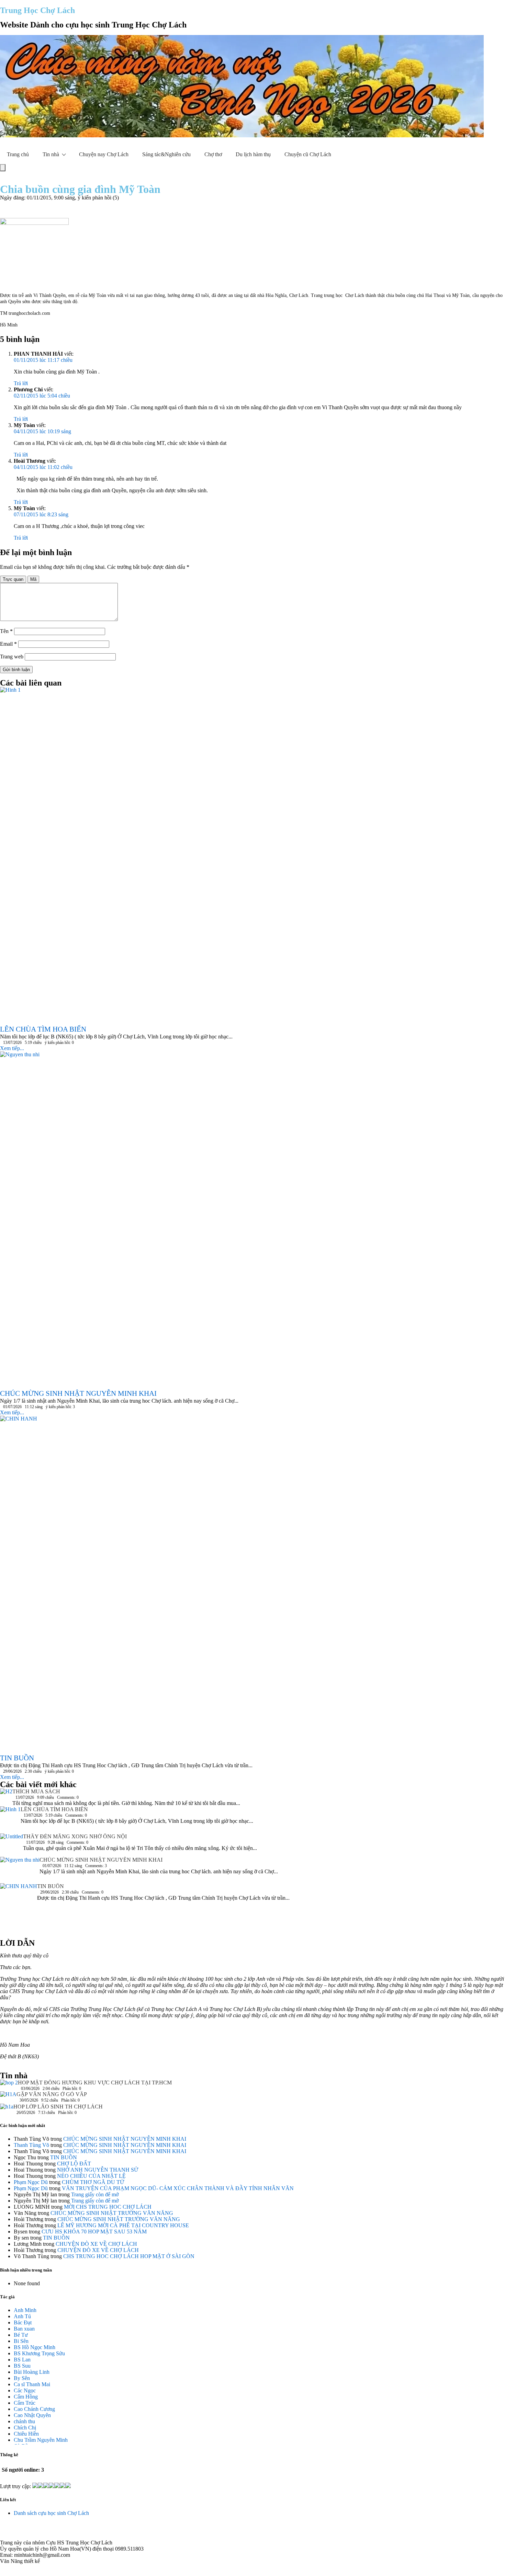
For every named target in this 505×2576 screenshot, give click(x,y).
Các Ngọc (25, 2390)
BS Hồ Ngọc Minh (35, 2347)
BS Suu (22, 2366)
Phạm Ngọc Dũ (31, 2182)
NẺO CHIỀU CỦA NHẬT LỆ (91, 2176)
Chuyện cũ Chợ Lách (308, 154)
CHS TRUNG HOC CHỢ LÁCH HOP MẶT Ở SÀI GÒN (129, 2256)
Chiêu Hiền (26, 2434)
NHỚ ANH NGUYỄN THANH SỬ (98, 2170)
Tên (6, 631)
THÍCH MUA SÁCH (36, 1791)
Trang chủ (18, 154)
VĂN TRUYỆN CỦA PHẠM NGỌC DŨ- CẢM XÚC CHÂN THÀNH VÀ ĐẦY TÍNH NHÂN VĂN (178, 2188)
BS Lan (22, 2360)
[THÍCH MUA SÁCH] (6, 1793)
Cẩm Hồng (26, 2397)
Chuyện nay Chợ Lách (104, 154)
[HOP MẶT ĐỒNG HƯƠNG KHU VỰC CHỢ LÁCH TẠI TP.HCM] (9, 2085)
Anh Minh (25, 2310)
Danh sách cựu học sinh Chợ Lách (51, 2513)
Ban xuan (24, 2329)
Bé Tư (21, 2335)
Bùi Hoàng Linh (32, 2372)
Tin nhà (51, 154)
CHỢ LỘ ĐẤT (74, 2164)
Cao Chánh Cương (34, 2409)
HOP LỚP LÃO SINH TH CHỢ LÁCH (58, 2107)
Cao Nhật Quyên (32, 2415)
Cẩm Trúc (25, 2403)
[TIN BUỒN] (19, 1908)
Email (8, 644)
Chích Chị (25, 2428)
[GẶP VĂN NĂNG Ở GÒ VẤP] (8, 2097)
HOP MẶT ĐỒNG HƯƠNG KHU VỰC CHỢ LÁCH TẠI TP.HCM (95, 2083)
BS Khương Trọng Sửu (39, 2353)
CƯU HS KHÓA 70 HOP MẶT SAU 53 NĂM (94, 2232)
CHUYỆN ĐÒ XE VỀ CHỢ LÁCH (96, 2244)
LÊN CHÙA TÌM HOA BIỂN (54, 1809)
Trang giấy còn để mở (95, 2194)
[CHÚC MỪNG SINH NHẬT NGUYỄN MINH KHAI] (20, 1870)
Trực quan (13, 579)
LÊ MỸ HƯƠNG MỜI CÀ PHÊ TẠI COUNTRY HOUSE (123, 2225)
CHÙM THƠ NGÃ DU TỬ (93, 2182)
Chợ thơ (213, 154)
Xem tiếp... (12, 1048)
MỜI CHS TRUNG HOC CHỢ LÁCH (108, 2207)
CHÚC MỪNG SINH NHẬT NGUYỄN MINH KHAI (101, 1860)
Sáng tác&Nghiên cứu (166, 154)
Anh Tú (22, 2316)
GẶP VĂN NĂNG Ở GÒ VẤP (52, 2094)
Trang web (12, 657)
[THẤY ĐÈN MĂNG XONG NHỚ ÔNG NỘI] (12, 1845)
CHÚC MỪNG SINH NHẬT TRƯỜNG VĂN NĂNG (112, 2213)
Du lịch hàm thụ (253, 154)
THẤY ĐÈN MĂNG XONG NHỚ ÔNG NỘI (75, 1836)
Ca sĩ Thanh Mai (32, 2384)
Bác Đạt (23, 2322)
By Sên (22, 2378)
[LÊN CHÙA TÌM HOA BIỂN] (10, 1820)
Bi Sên (21, 2341)
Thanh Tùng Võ (31, 2145)
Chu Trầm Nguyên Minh (41, 2440)
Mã (33, 579)
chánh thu (24, 2421)
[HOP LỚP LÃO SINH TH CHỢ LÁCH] (7, 2109)
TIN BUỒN (50, 1886)
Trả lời (21, 383)
